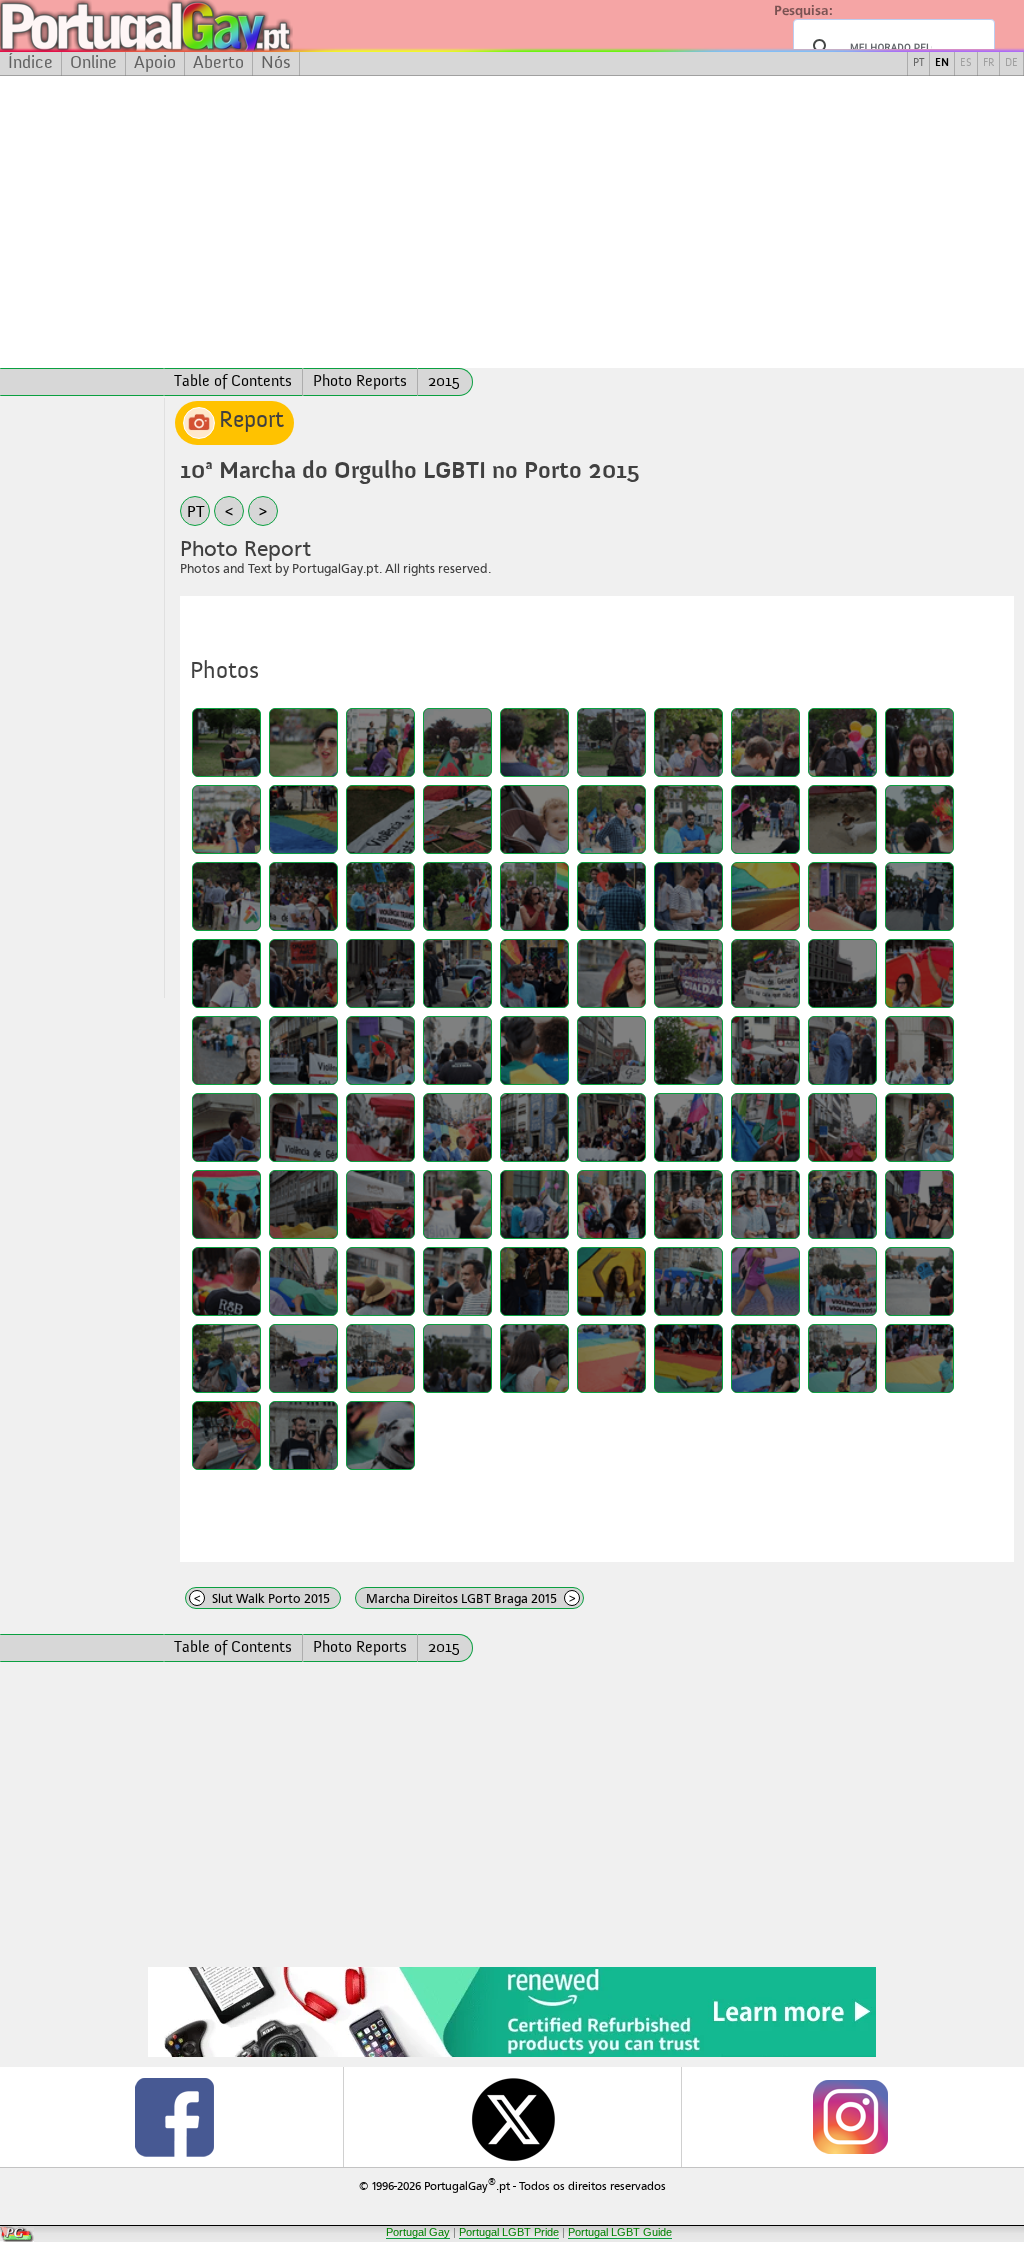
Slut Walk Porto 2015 (262, 1598)
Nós (276, 63)
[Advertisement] (512, 222)
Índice (30, 63)
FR (988, 63)
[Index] (82, 382)
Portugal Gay (418, 2232)
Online (93, 63)
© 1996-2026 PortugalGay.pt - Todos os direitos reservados (512, 2184)
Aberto (218, 63)
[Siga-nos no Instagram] (850, 2117)
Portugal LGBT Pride (509, 2232)
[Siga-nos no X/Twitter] (512, 2117)
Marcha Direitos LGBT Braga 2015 (471, 1598)
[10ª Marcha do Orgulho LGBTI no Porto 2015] (226, 742)
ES (966, 63)
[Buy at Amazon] (512, 2054)
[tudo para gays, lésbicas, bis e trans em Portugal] (200, 25)
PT (918, 63)
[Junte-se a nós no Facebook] (174, 2117)
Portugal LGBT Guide (620, 2232)
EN (942, 63)
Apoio (155, 63)
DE (1011, 63)
